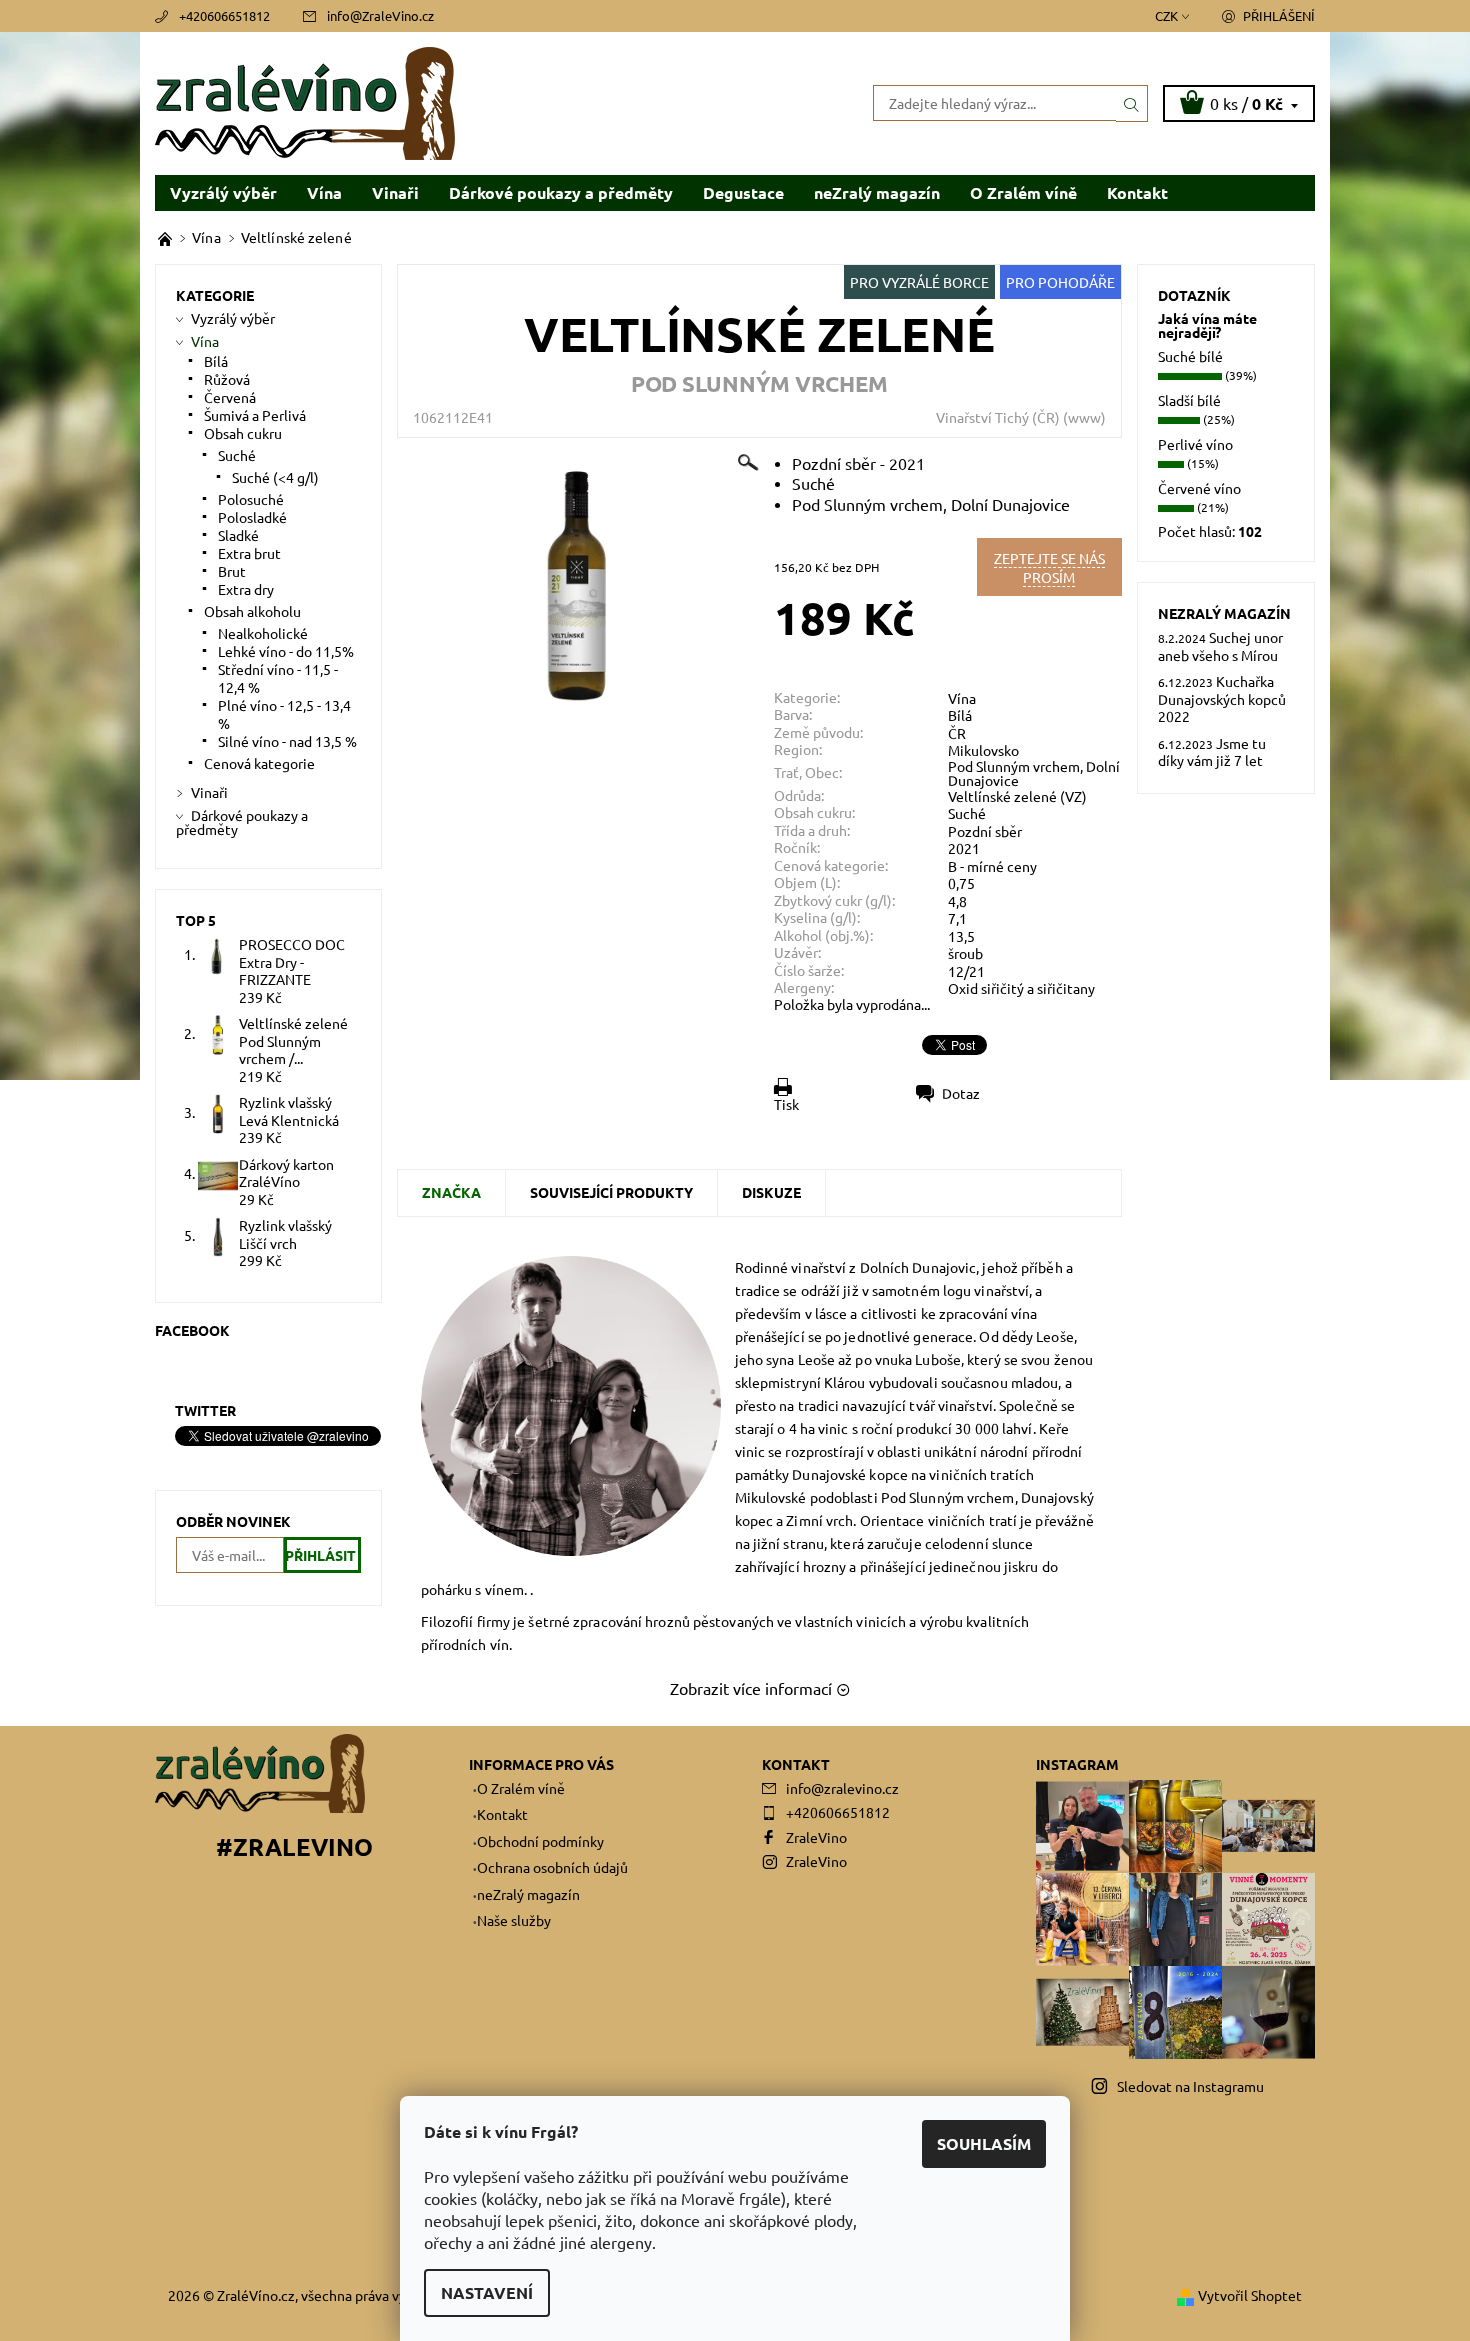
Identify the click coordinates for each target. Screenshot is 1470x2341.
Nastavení (487, 2292)
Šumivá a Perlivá (255, 415)
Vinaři (395, 192)
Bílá (960, 715)
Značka (451, 1192)
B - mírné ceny (992, 866)
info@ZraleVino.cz (380, 15)
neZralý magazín (877, 192)
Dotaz (961, 1093)
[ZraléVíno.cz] (305, 101)
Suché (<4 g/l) (275, 477)
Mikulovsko (983, 750)
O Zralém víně (1023, 192)
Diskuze (771, 1192)
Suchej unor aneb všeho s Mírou (1220, 646)
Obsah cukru (243, 433)
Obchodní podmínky (540, 1841)
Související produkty (611, 1192)
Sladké (238, 535)
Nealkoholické (263, 633)
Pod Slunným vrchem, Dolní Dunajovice (1034, 773)
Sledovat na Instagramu (1190, 2086)
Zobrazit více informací (751, 1688)
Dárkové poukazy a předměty (561, 192)
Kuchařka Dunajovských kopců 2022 (1222, 698)
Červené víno (1199, 488)
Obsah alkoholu (252, 611)
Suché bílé (1190, 356)
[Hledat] (1132, 103)
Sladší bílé (1189, 400)
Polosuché (251, 499)
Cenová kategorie (259, 763)
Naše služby (514, 1920)
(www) (1084, 417)
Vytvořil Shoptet (1250, 2295)
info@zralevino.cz (842, 1788)
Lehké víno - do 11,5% (286, 651)
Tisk (786, 1104)
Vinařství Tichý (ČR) (998, 417)
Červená (230, 397)
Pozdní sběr (985, 831)
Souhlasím (984, 2143)
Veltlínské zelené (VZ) (1017, 796)
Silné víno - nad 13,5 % (287, 741)
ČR (957, 733)
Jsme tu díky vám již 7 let (1212, 752)
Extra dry (246, 589)
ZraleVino (816, 1837)
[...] (166, 237)
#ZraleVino (294, 1846)
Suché (967, 813)
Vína (324, 192)
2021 (964, 848)
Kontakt (1137, 192)
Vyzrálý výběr (223, 192)
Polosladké (252, 517)
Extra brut (249, 553)
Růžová (227, 379)
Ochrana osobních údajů (552, 1867)
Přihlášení (1279, 15)
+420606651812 (224, 15)
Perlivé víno (1195, 444)
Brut (232, 571)
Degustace (743, 192)
